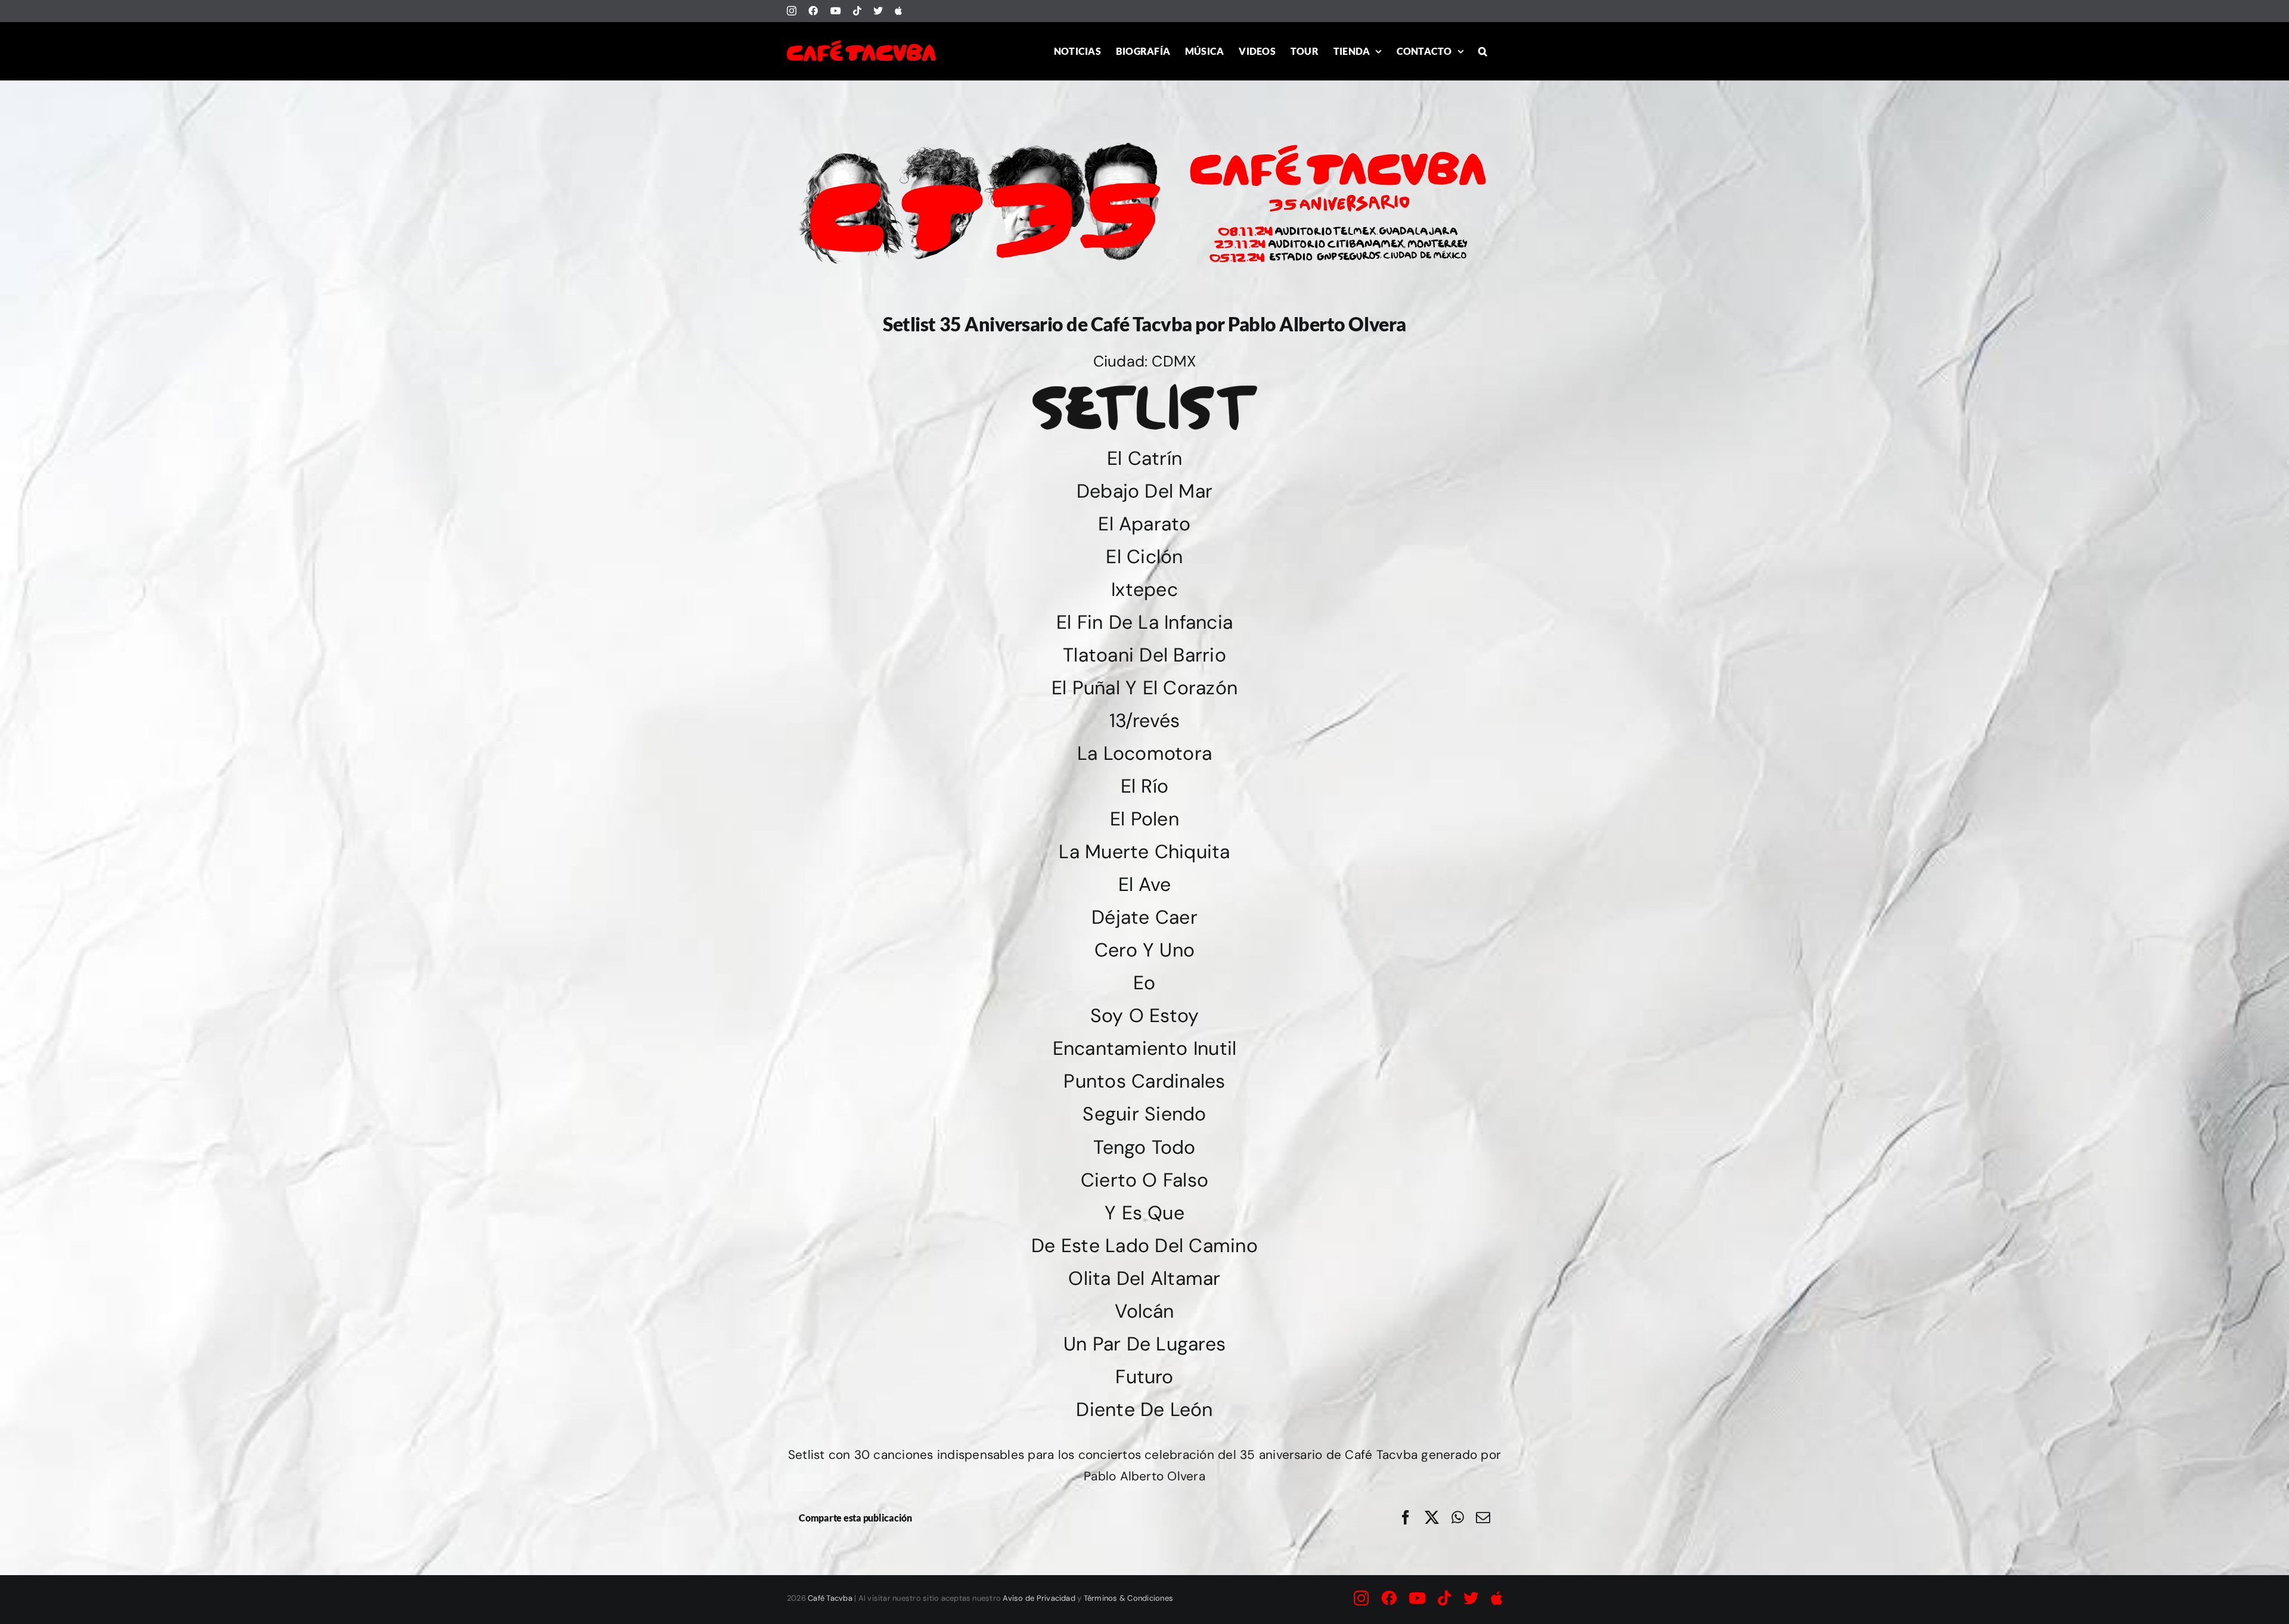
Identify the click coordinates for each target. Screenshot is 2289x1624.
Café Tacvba (830, 1598)
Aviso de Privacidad (1039, 1598)
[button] (1483, 51)
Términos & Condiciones (1128, 1598)
